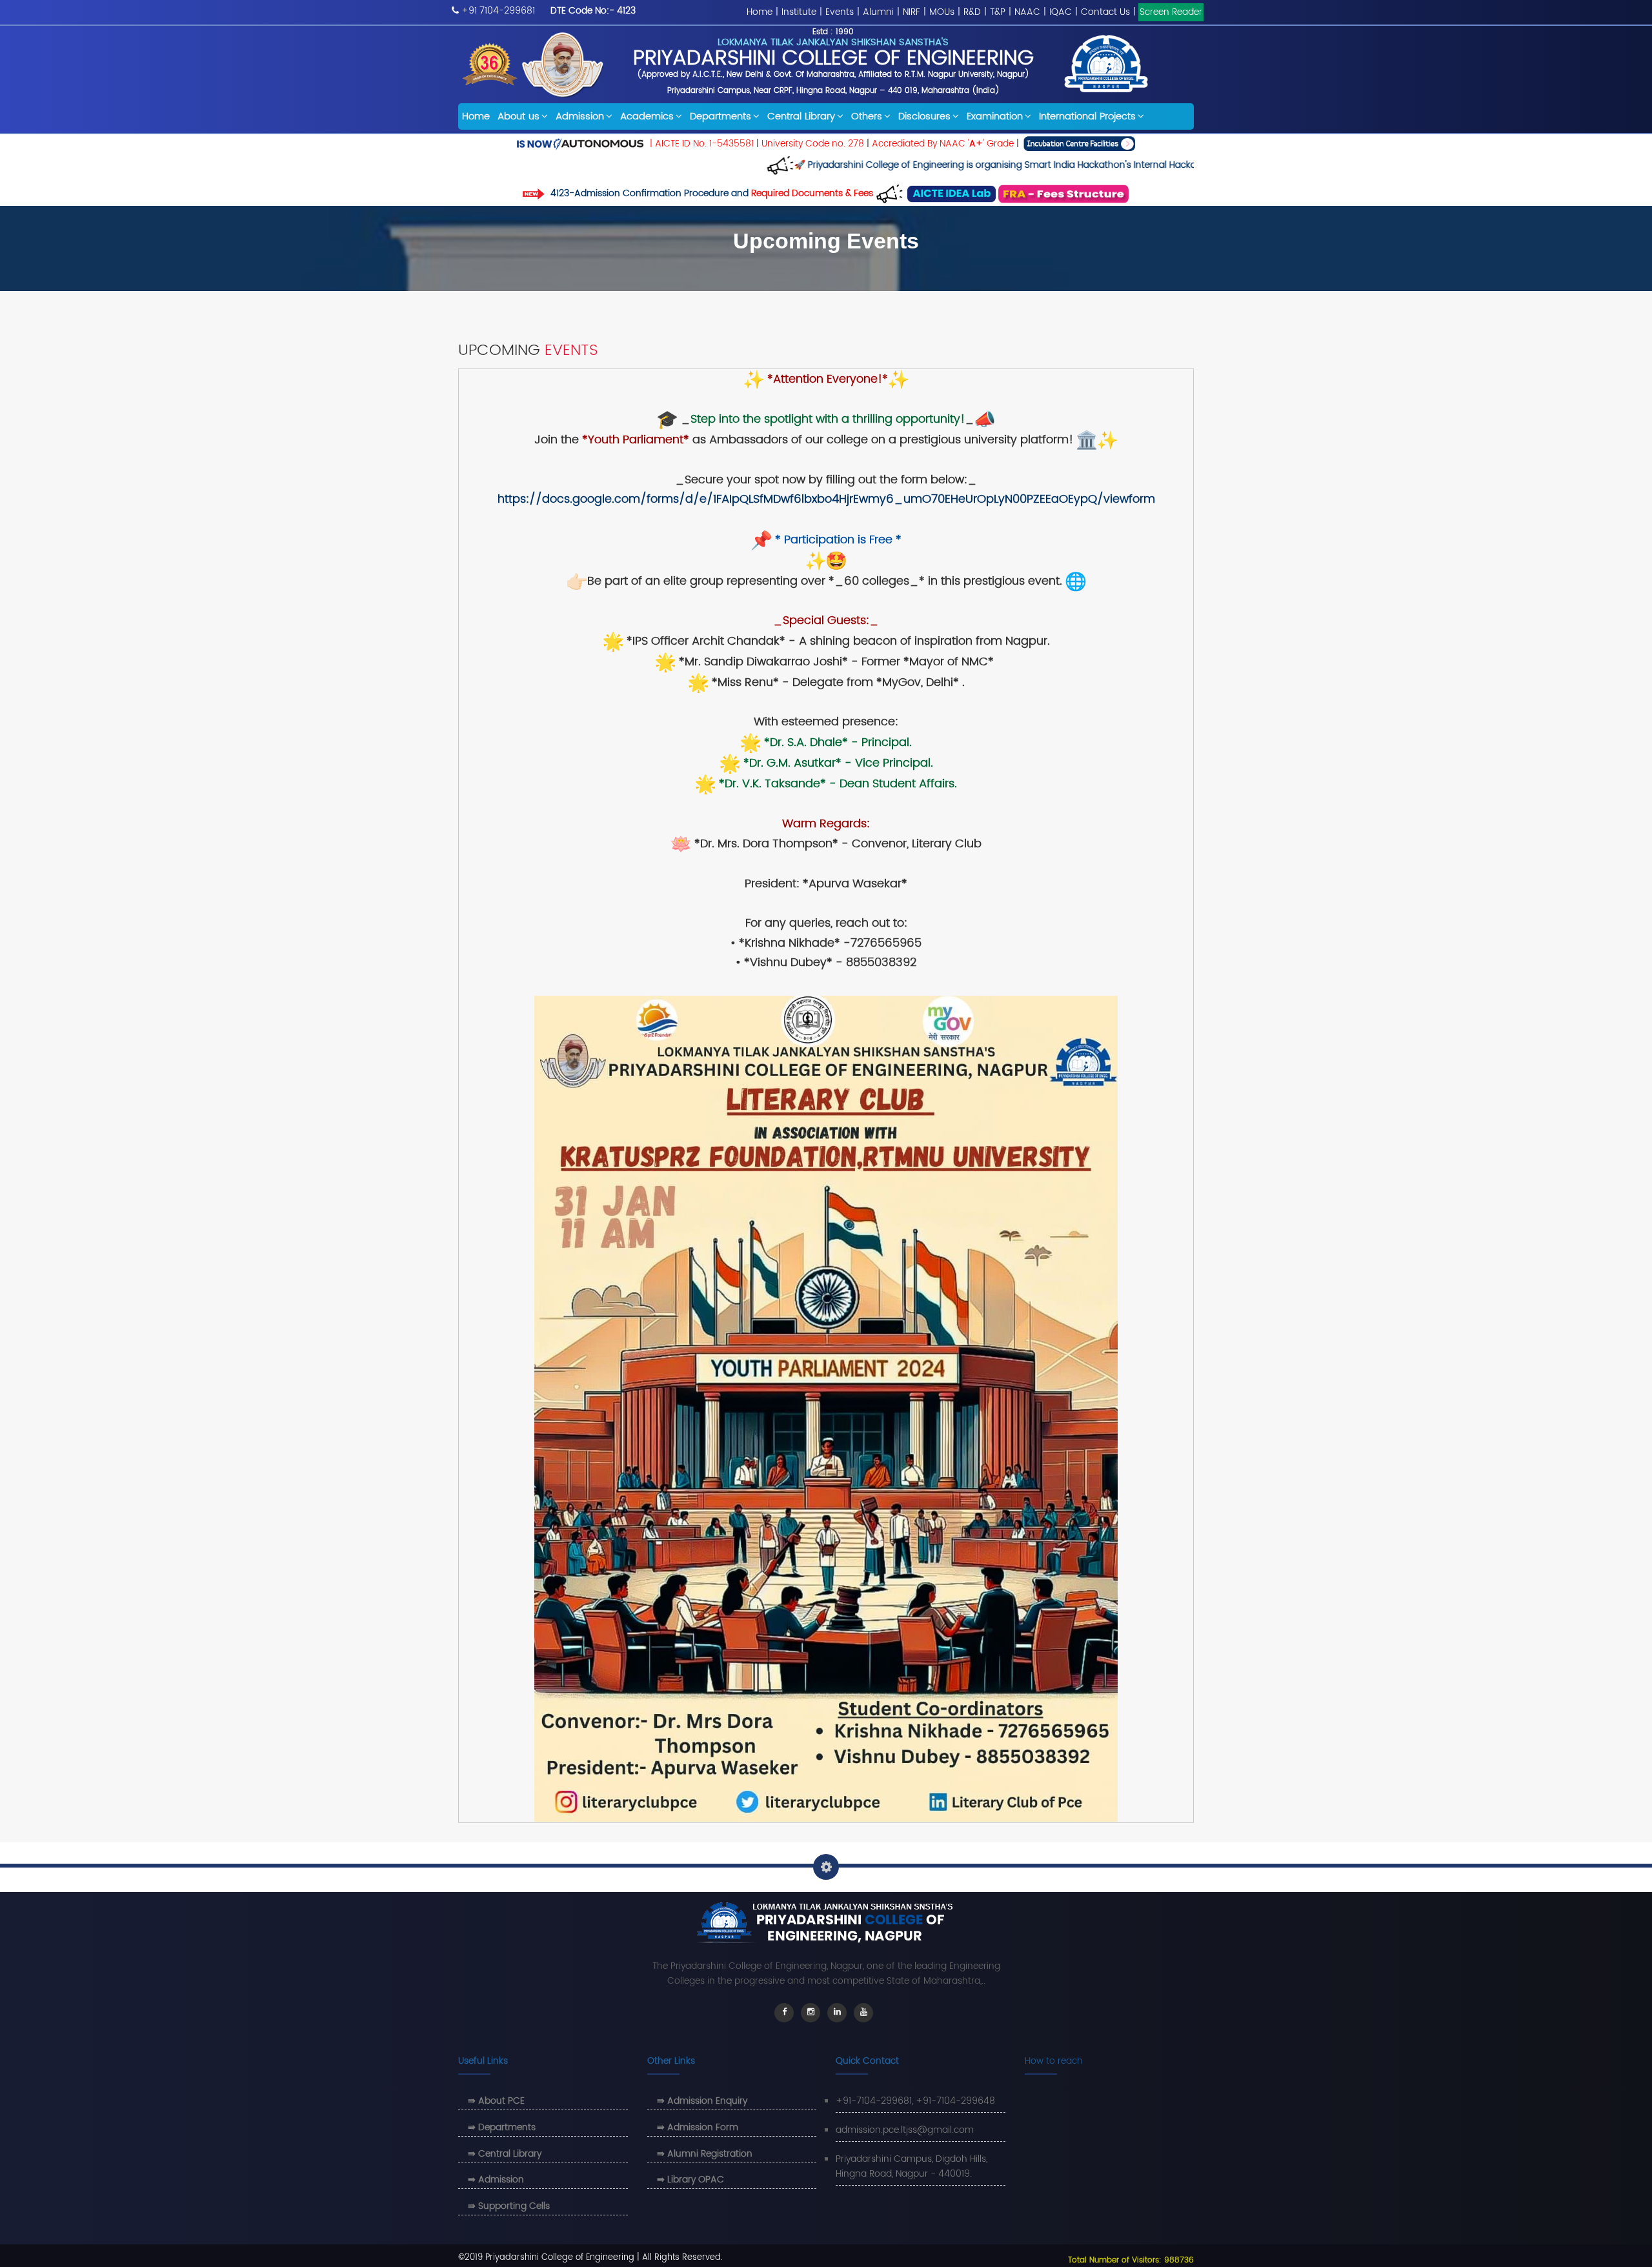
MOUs (942, 12)
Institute (799, 12)
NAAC (1027, 12)
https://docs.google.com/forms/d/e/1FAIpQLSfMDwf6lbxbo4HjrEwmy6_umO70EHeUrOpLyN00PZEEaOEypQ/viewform (826, 499)
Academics (647, 116)
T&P (998, 12)
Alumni (878, 12)
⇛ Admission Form (698, 2127)
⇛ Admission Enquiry (702, 2101)
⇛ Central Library (505, 2154)
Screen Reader (1171, 12)
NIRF (912, 12)
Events (840, 12)
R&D (972, 12)
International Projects (1087, 116)
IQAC (1061, 12)
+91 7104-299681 (498, 11)
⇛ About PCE (496, 2101)
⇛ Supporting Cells (509, 2206)
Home (760, 12)
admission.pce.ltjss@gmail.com (905, 2130)
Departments (720, 116)
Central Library (801, 116)
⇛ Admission (496, 2180)
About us (519, 116)
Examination (995, 116)
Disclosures (924, 116)
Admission (580, 116)
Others (867, 116)
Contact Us (1105, 12)
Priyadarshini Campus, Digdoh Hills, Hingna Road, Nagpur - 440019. (912, 2167)
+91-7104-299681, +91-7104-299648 (915, 2101)
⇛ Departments (502, 2127)
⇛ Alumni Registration (705, 2154)
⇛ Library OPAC (690, 2180)
